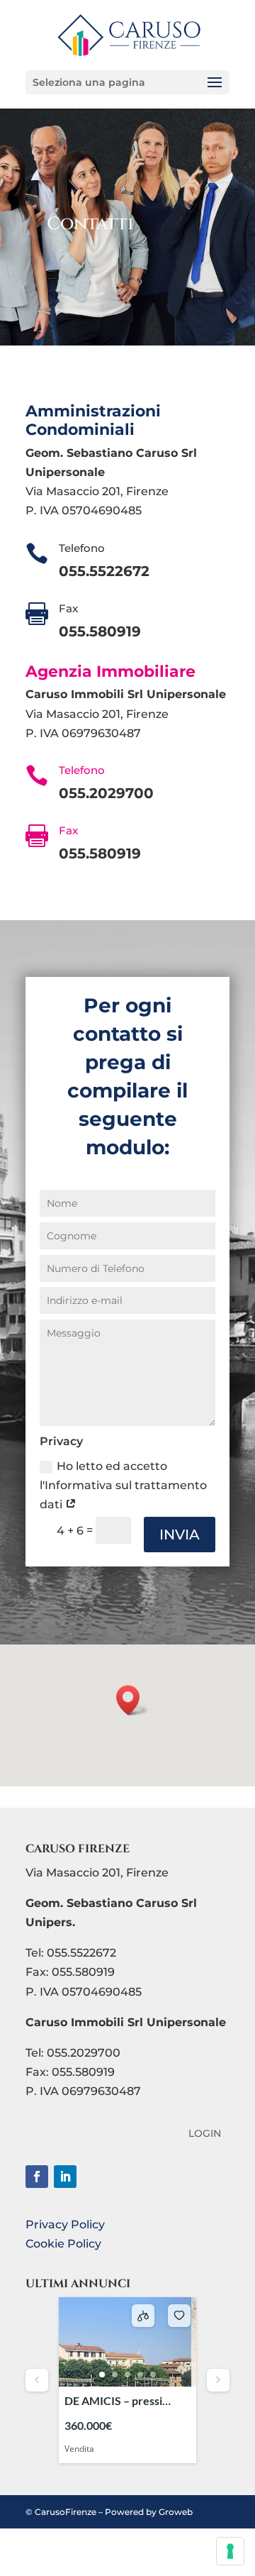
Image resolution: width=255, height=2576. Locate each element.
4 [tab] (140, 2375)
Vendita (79, 2449)
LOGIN (205, 2134)
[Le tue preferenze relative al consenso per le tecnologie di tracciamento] (230, 2551)
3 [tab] (127, 2375)
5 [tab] (153, 2375)
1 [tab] (102, 2375)
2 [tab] (115, 2375)
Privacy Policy (65, 2224)
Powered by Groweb (149, 2512)
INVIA (180, 1535)
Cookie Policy (63, 2244)
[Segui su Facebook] (37, 2177)
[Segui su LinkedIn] (65, 2177)
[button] (132, 1700)
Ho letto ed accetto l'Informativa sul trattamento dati (123, 1485)
